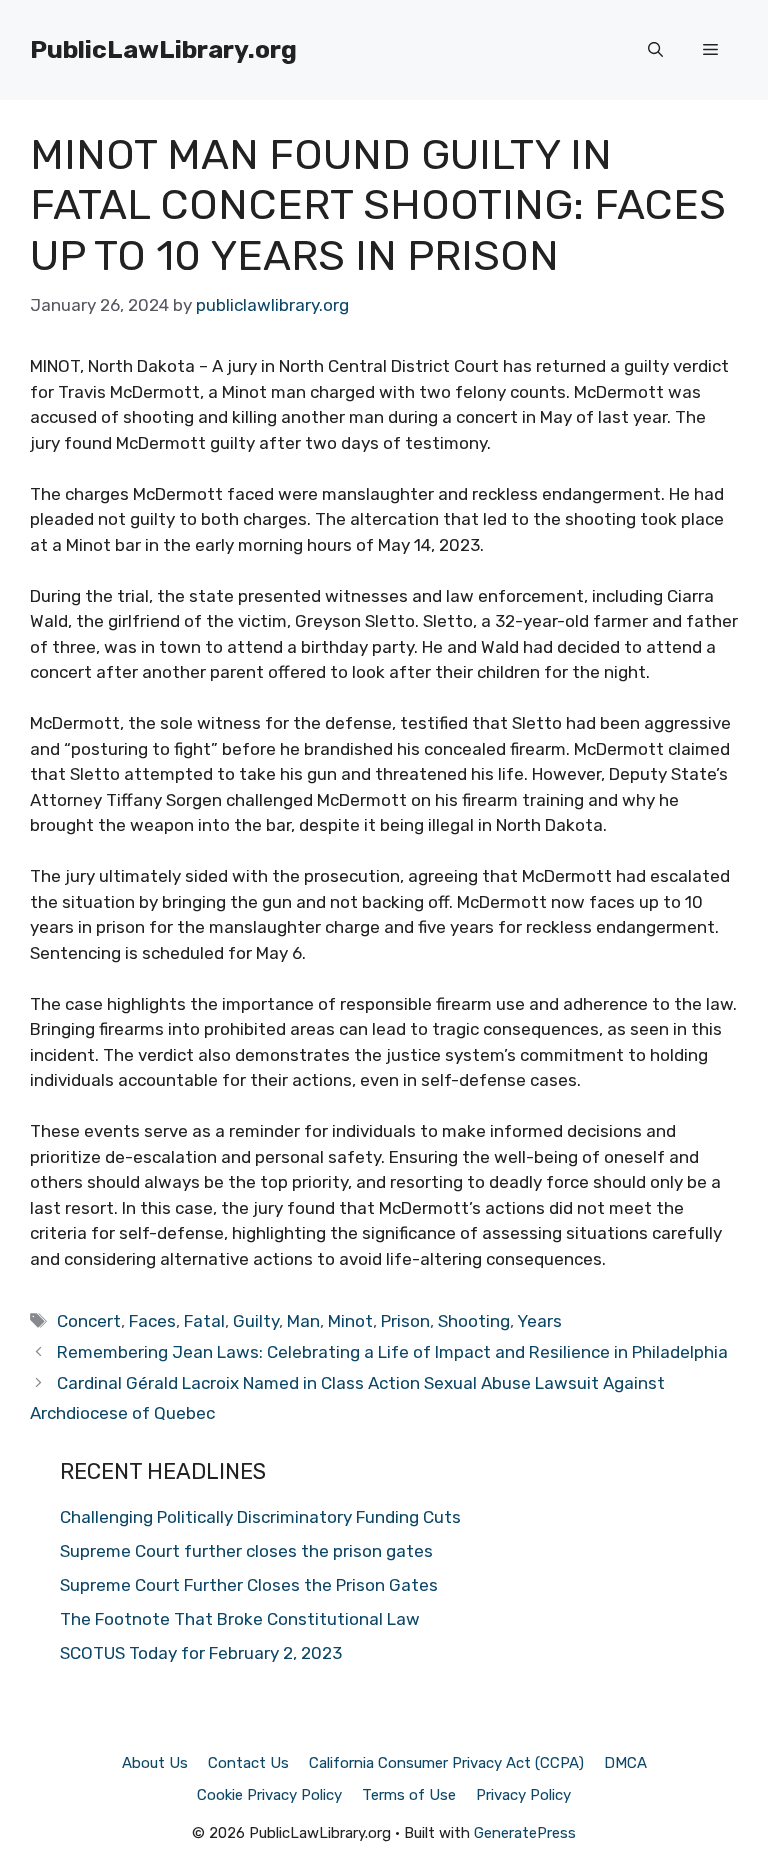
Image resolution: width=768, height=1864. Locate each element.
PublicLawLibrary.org (163, 49)
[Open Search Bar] (655, 50)
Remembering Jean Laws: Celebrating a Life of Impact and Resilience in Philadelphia (392, 1352)
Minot (350, 1321)
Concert (89, 1321)
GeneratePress (525, 1833)
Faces (152, 1321)
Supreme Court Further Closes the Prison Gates (249, 1585)
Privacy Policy (523, 1795)
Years (539, 1321)
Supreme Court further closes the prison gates (246, 1551)
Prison (405, 1321)
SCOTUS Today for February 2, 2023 (201, 1653)
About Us (155, 1763)
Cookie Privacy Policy (269, 1795)
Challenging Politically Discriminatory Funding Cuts (260, 1517)
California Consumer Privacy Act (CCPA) (446, 1763)
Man (303, 1321)
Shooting (474, 1321)
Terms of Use (409, 1795)
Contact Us (248, 1763)
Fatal (204, 1321)
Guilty (256, 1321)
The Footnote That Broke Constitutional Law (240, 1619)
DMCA (625, 1763)
